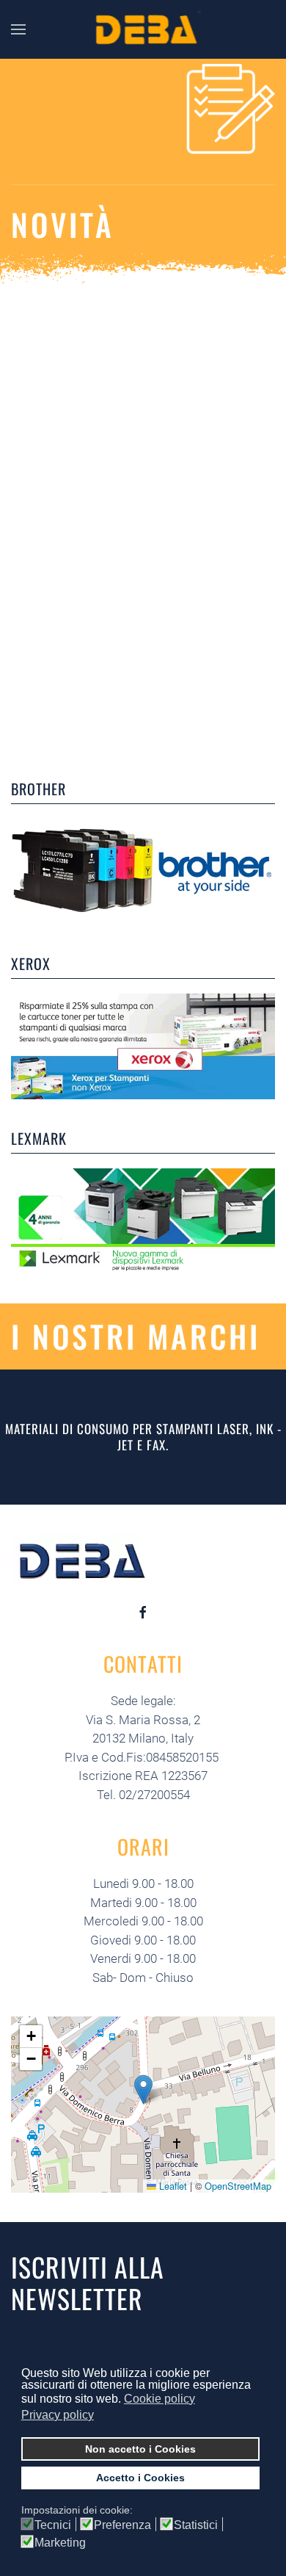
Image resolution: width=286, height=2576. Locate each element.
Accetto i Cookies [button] (140, 2478)
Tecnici (53, 2525)
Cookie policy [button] (159, 2399)
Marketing (60, 2543)
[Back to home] (143, 29)
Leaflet (172, 2186)
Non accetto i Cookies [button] (140, 2449)
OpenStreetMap (238, 2186)
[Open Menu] (18, 29)
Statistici (196, 2525)
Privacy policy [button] (58, 2415)
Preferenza (122, 2525)
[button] (143, 2090)
